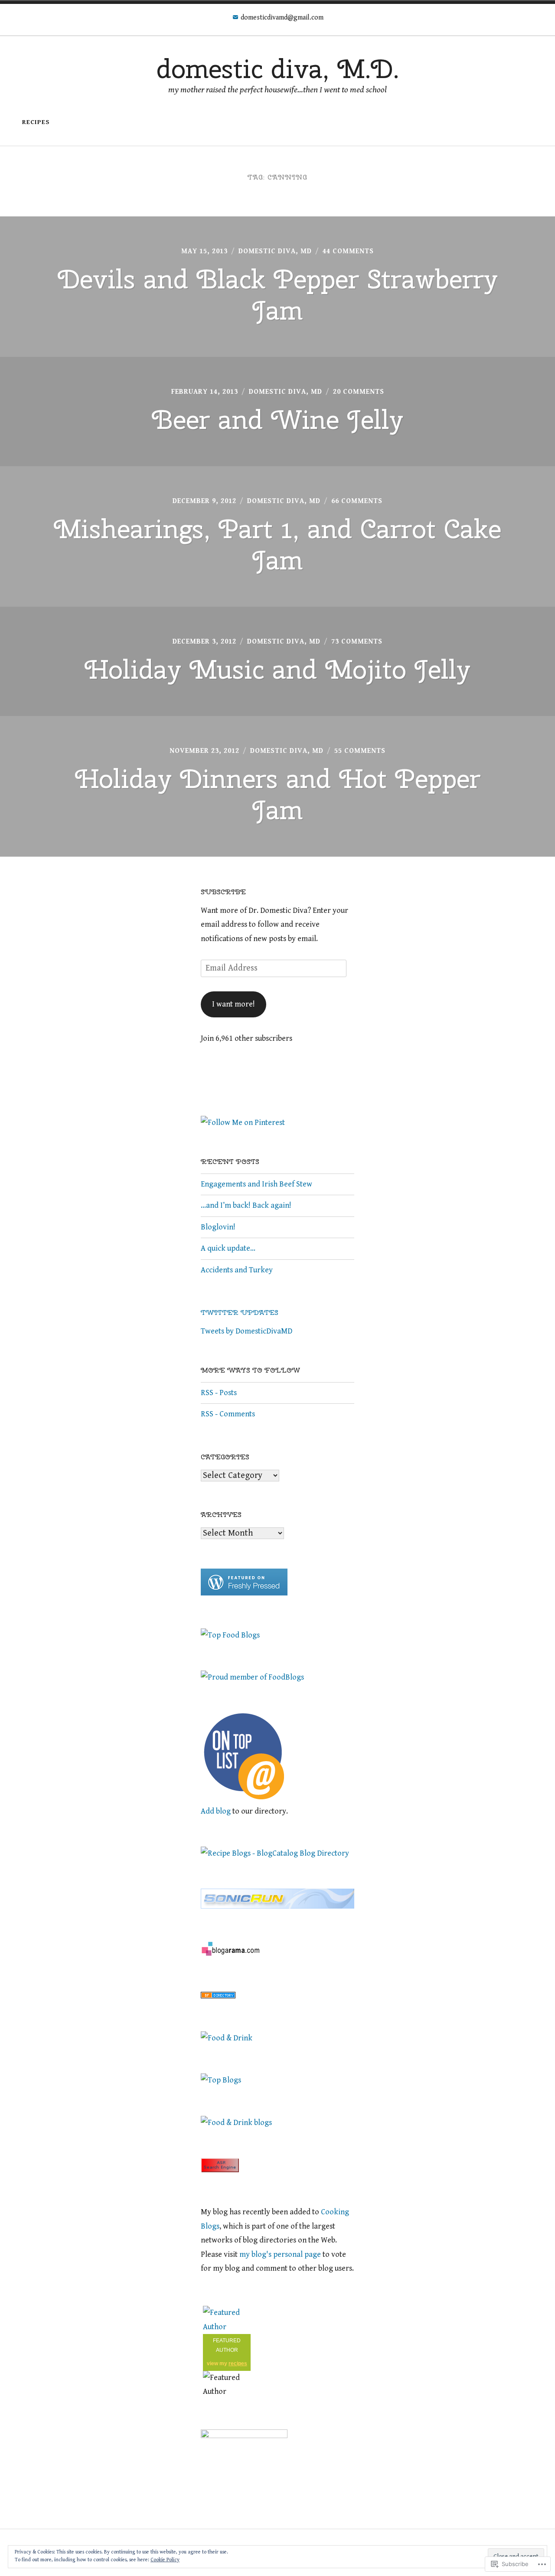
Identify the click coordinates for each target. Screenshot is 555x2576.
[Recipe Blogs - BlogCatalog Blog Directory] (275, 1853)
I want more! (233, 1004)
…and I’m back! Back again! (246, 1205)
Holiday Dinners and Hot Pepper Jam (278, 794)
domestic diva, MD (275, 251)
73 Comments (357, 642)
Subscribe (223, 892)
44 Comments (348, 251)
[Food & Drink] (227, 2038)
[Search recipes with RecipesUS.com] (230, 1635)
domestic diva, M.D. (278, 69)
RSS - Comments (228, 1414)
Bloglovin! (219, 1227)
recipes (238, 2364)
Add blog (216, 1811)
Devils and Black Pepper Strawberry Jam (278, 294)
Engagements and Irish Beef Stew (256, 1184)
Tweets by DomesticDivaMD (246, 1331)
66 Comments (357, 501)
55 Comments (360, 751)
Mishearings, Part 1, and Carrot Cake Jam (277, 544)
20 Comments (359, 392)
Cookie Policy (165, 2560)
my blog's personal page (280, 2254)
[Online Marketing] (244, 1797)
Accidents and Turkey (237, 1270)
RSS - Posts (219, 1393)
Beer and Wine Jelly (277, 419)
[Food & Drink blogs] (236, 2123)
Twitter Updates (240, 1313)
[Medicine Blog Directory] (218, 1996)
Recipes (36, 122)
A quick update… (228, 1248)
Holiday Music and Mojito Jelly (277, 669)
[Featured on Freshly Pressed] (244, 1593)
